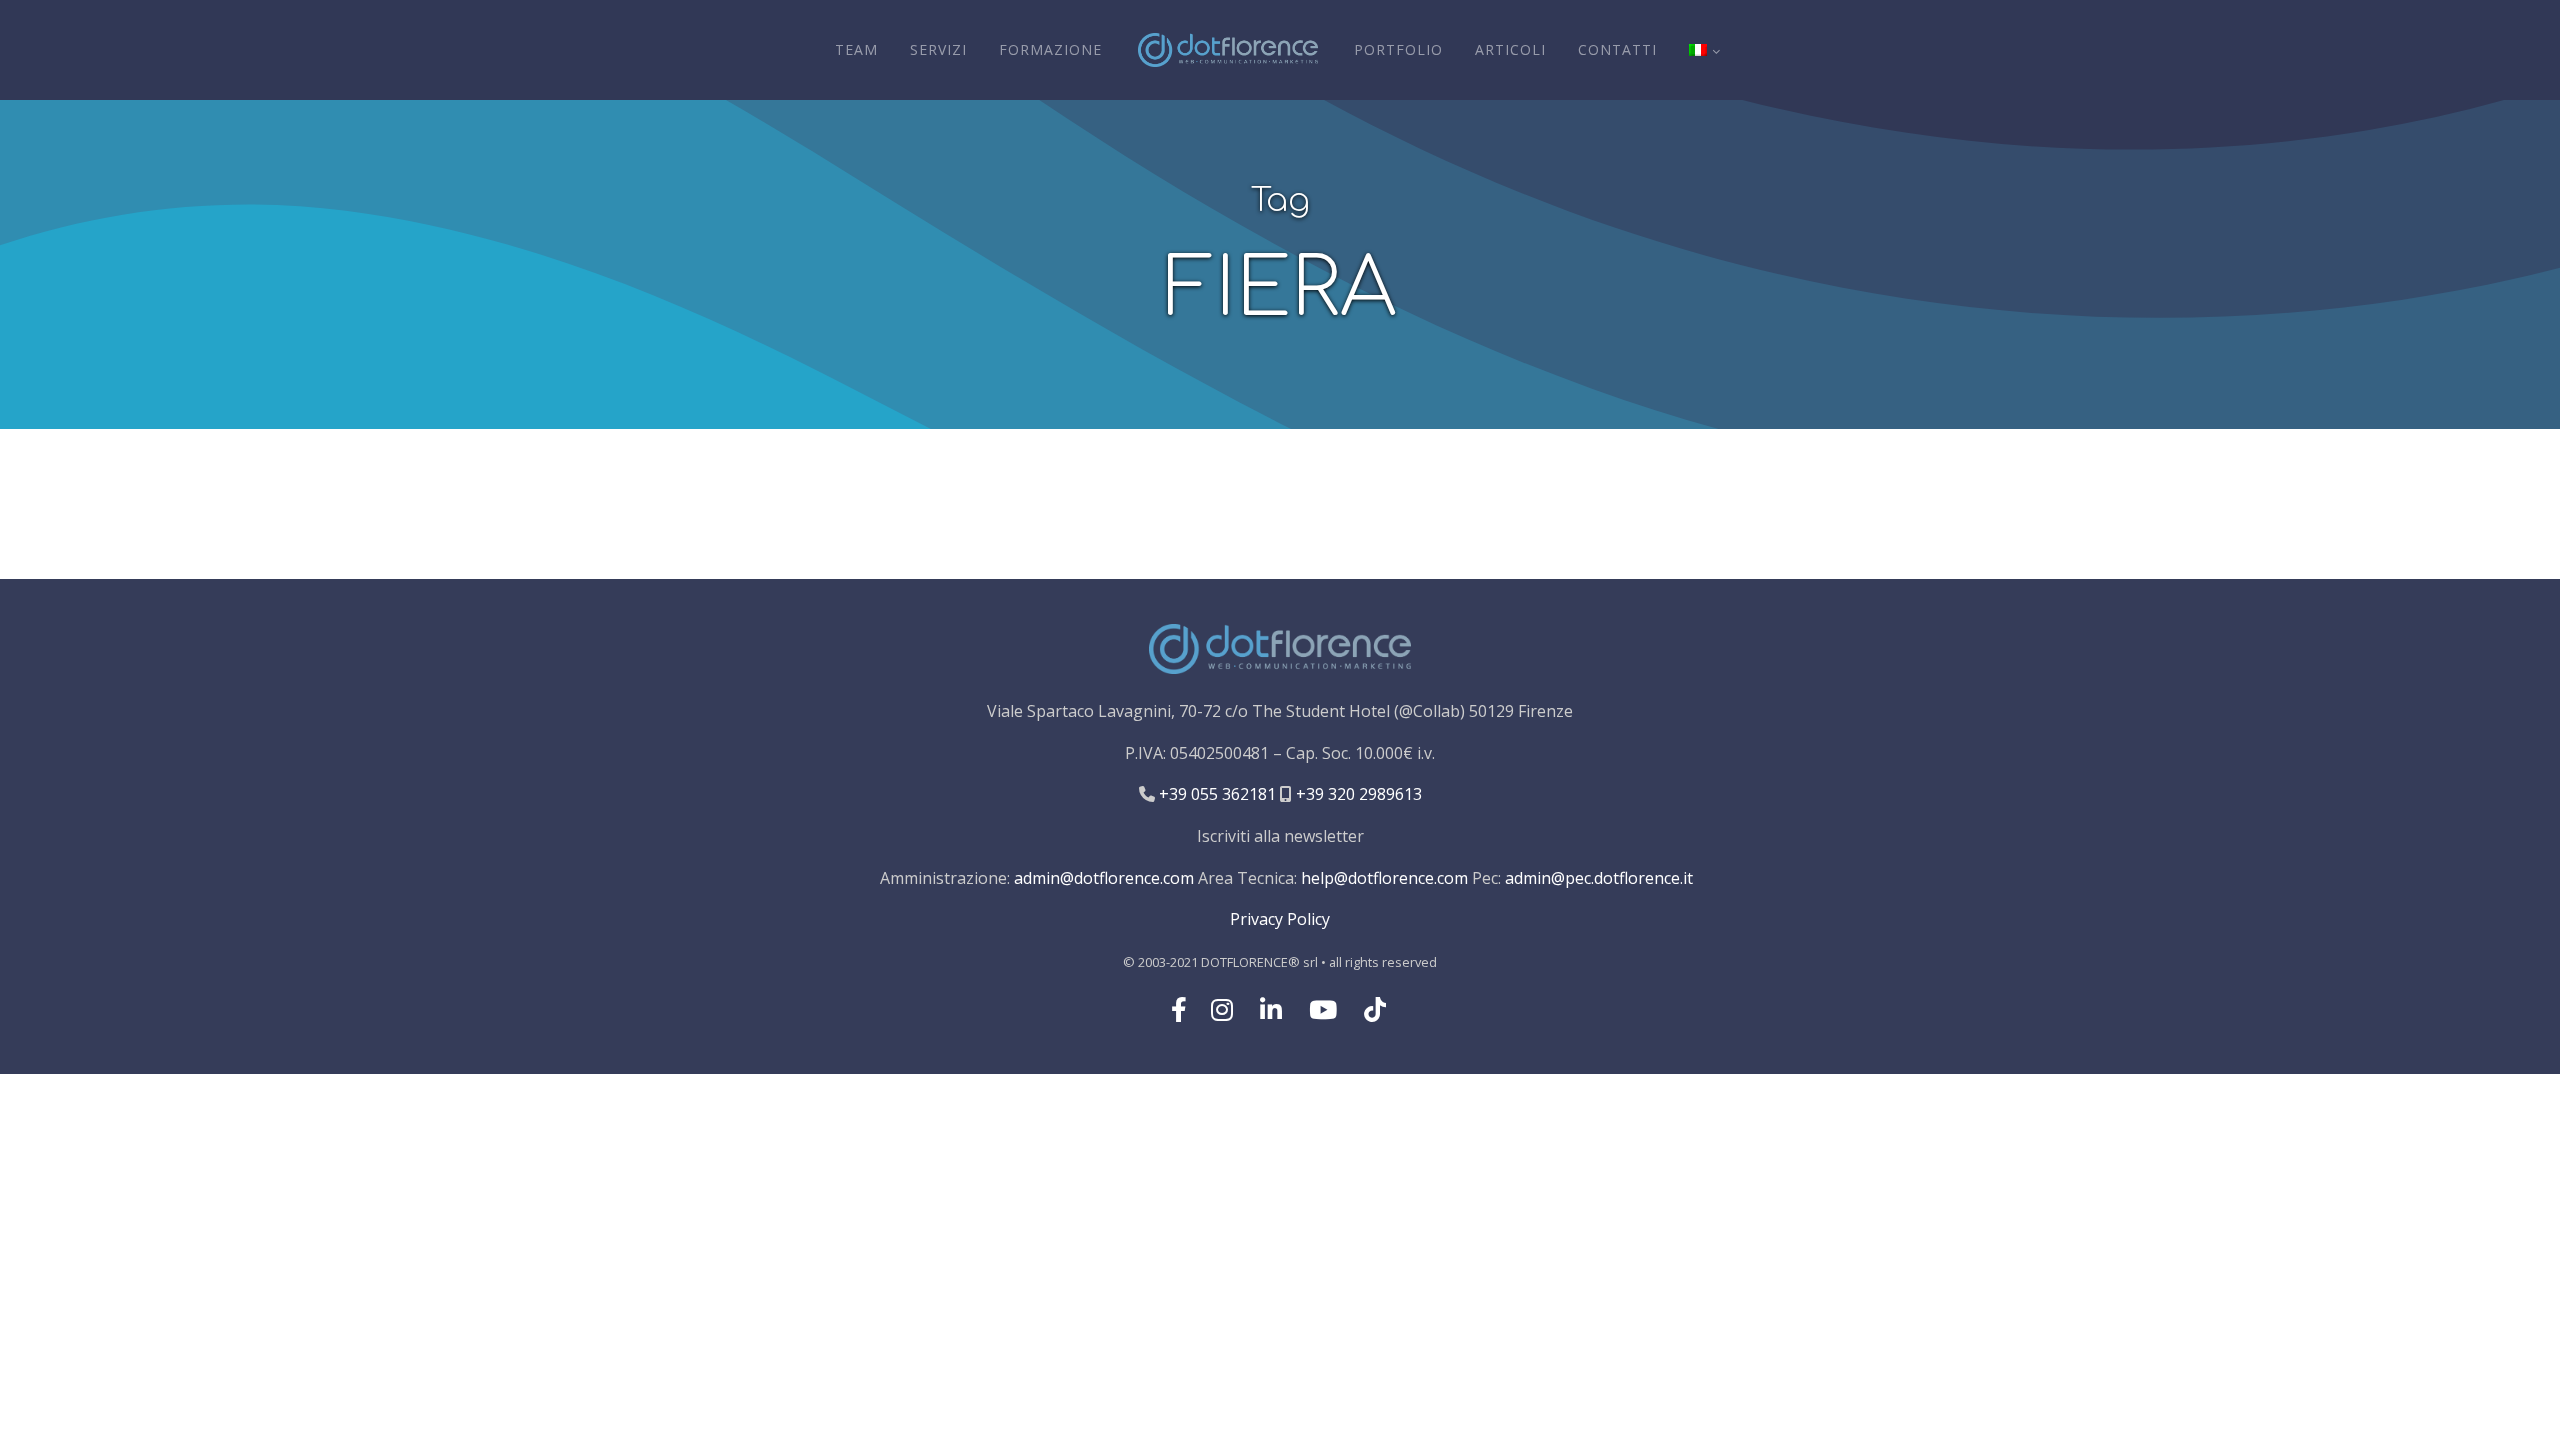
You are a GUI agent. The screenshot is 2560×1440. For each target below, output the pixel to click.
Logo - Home (1228, 50)
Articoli (1510, 49)
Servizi (938, 49)
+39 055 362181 (1215, 794)
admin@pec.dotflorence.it (1599, 878)
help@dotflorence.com (1384, 878)
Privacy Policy (1280, 919)
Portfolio (1398, 49)
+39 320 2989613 (1357, 794)
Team (856, 49)
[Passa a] (1704, 50)
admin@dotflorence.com (1104, 878)
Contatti (1617, 49)
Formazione (1050, 49)
